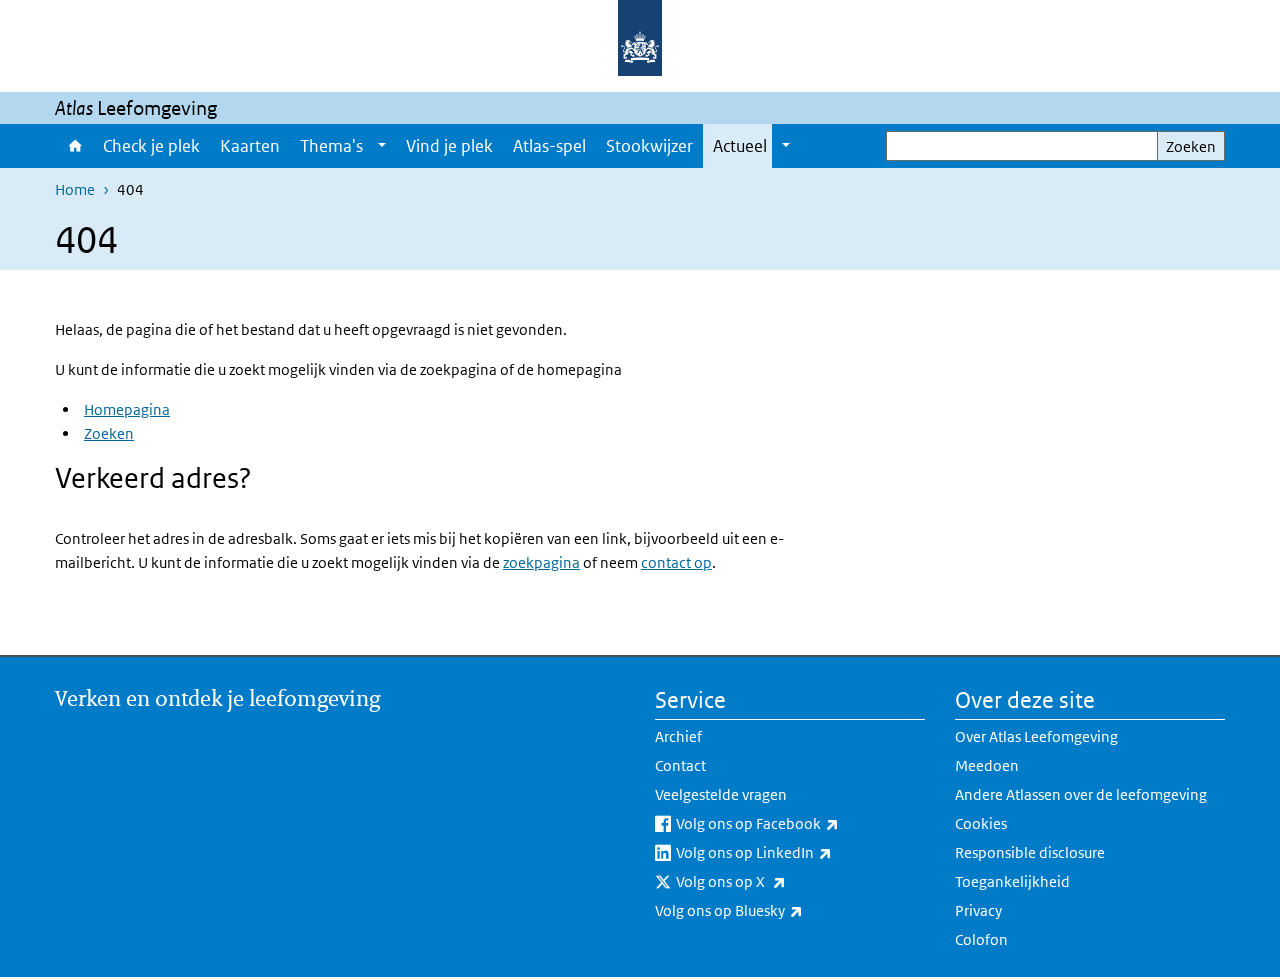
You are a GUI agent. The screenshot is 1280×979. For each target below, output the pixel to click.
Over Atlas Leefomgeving (1036, 736)
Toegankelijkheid (1012, 881)
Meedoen (987, 765)
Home (74, 146)
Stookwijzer (649, 146)
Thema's (331, 146)
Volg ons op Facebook (800, 823)
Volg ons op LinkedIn (798, 852)
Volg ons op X (775, 881)
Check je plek (151, 146)
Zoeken (1191, 146)
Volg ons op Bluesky (773, 910)
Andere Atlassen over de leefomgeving (1081, 794)
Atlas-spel (549, 146)
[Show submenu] (382, 146)
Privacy (978, 910)
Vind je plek (449, 146)
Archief (678, 736)
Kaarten (250, 146)
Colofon (981, 939)
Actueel (740, 146)
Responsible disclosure (1030, 852)
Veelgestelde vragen (721, 794)
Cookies (981, 823)
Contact (680, 765)
